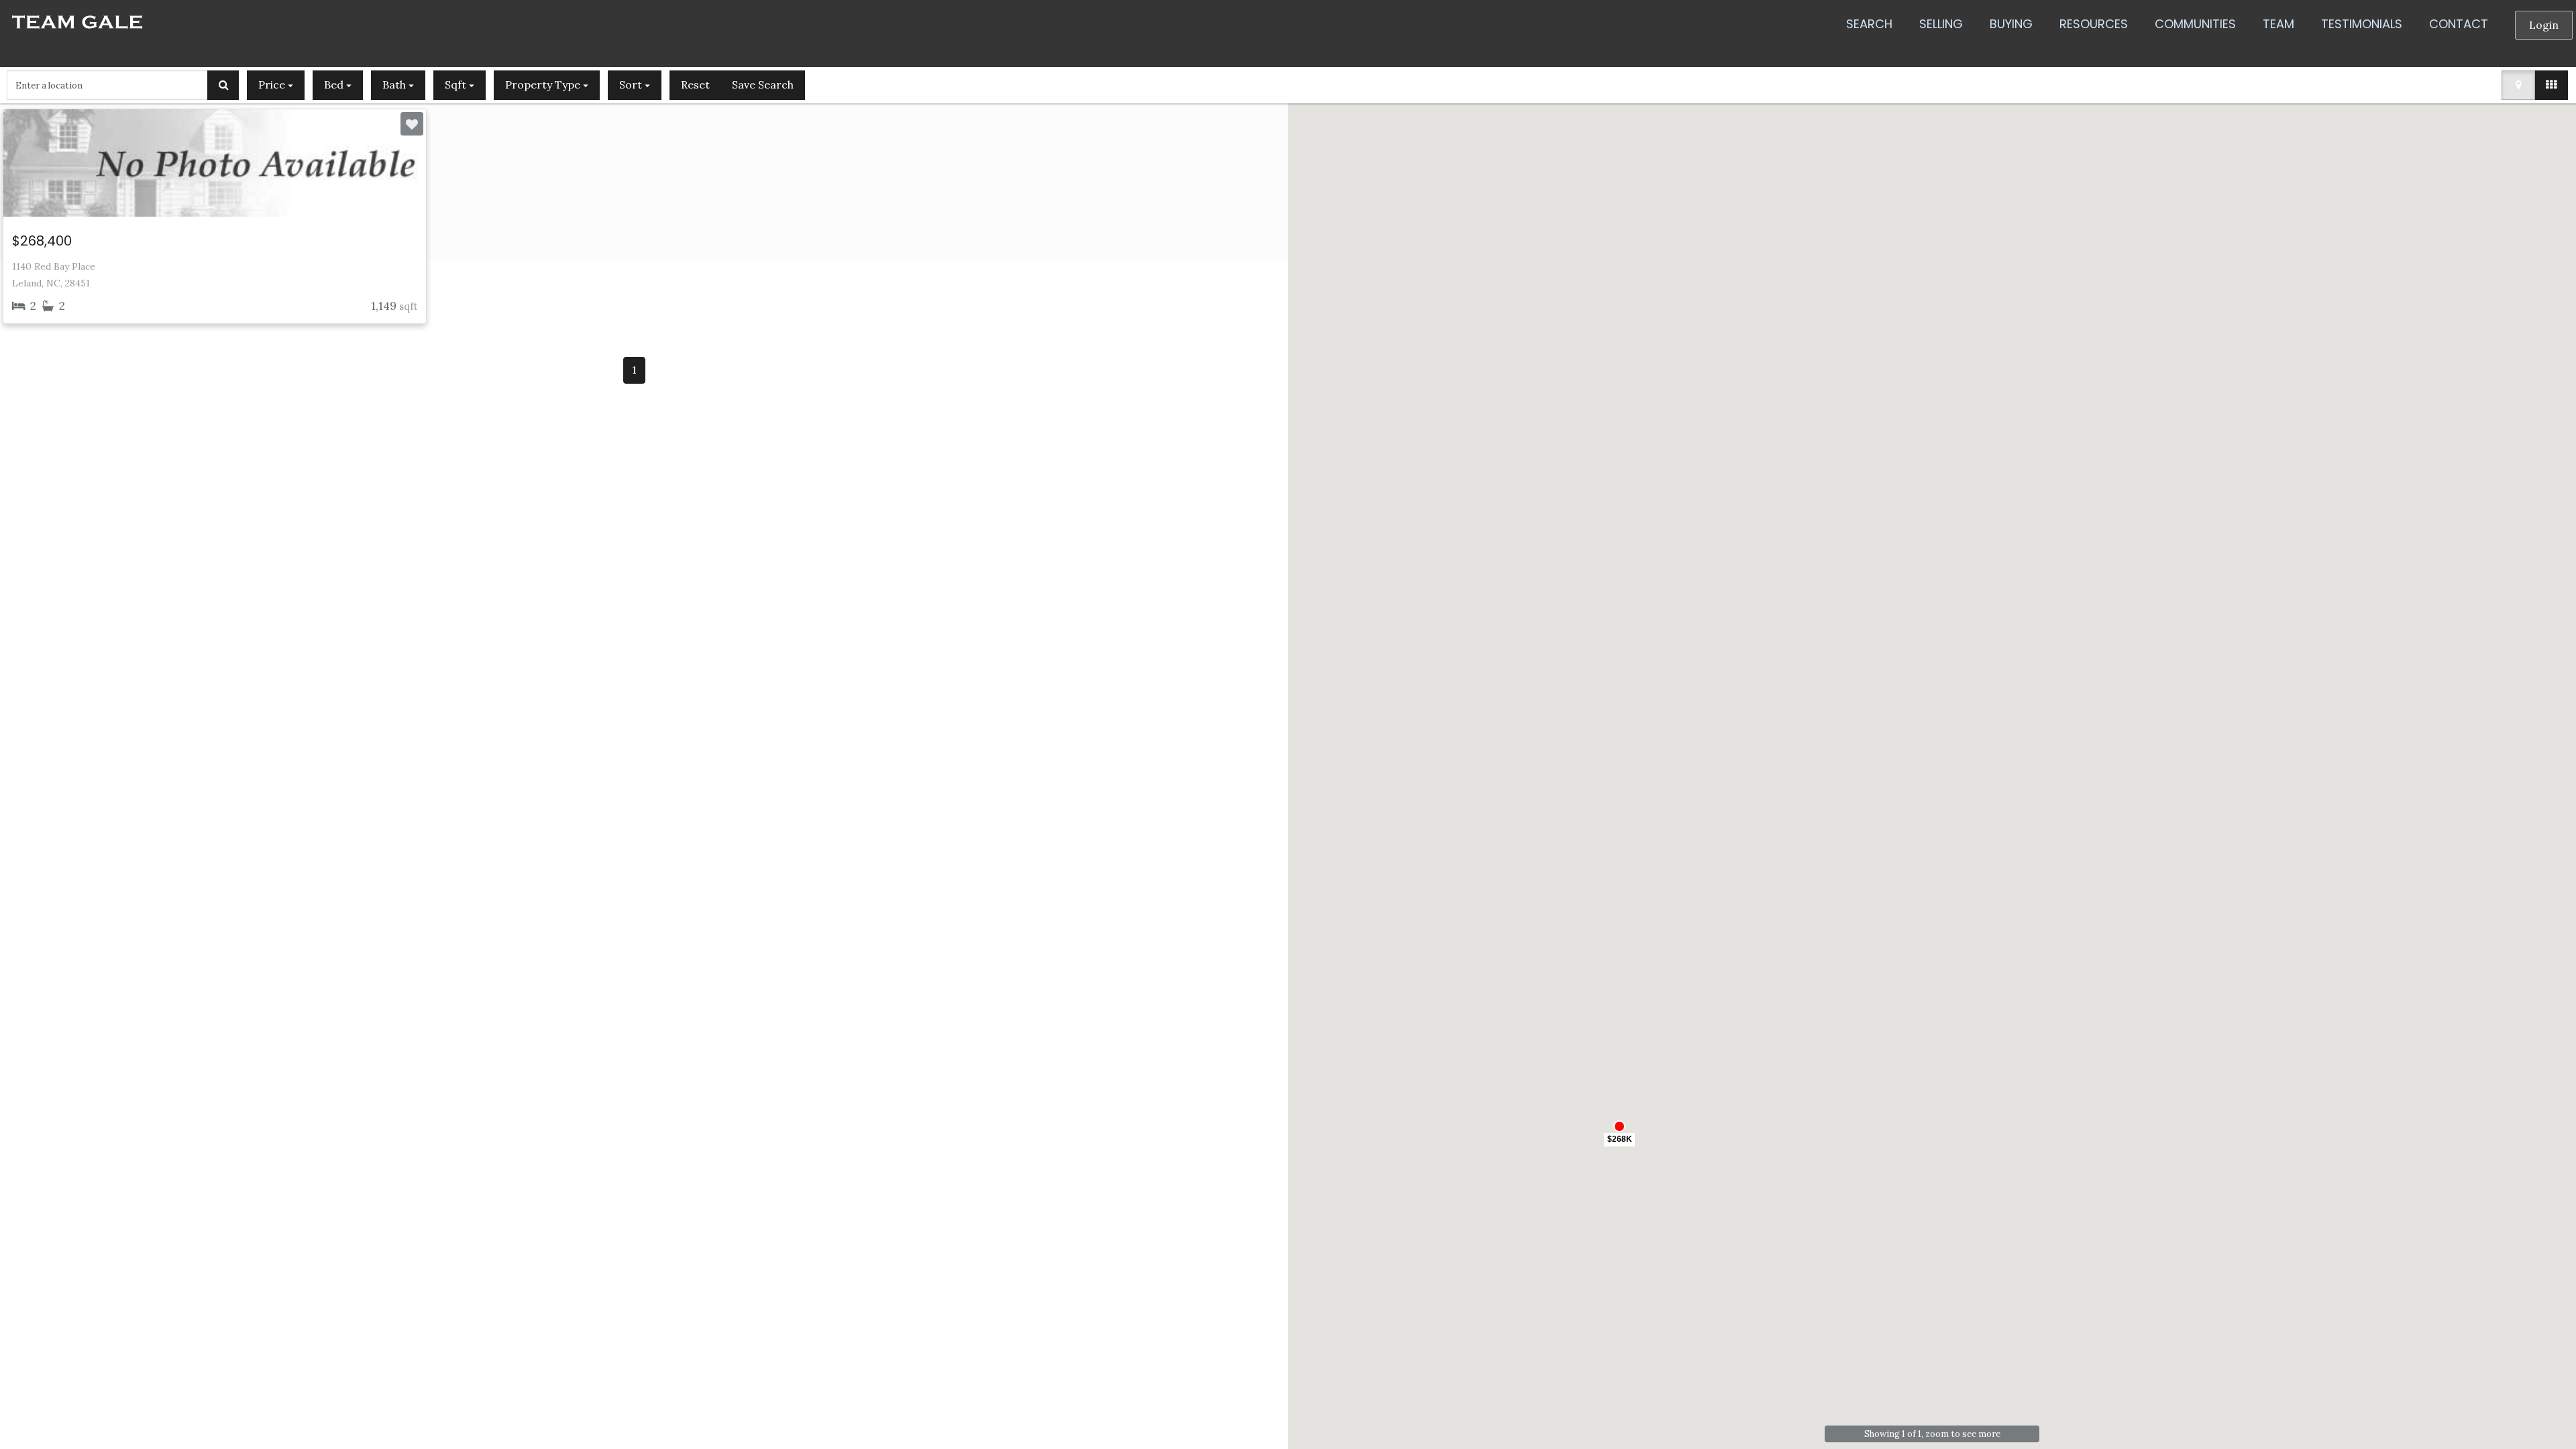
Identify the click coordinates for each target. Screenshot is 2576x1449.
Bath (395, 85)
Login (2544, 25)
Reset (695, 85)
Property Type (544, 85)
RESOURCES (2094, 24)
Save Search (763, 85)
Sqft (457, 85)
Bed (335, 85)
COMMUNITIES (2195, 24)
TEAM (2278, 24)
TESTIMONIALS (2362, 24)
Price (273, 85)
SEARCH (1869, 24)
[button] (1619, 1136)
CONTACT (2459, 24)
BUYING (2011, 24)
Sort (632, 85)
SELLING (1941, 24)
